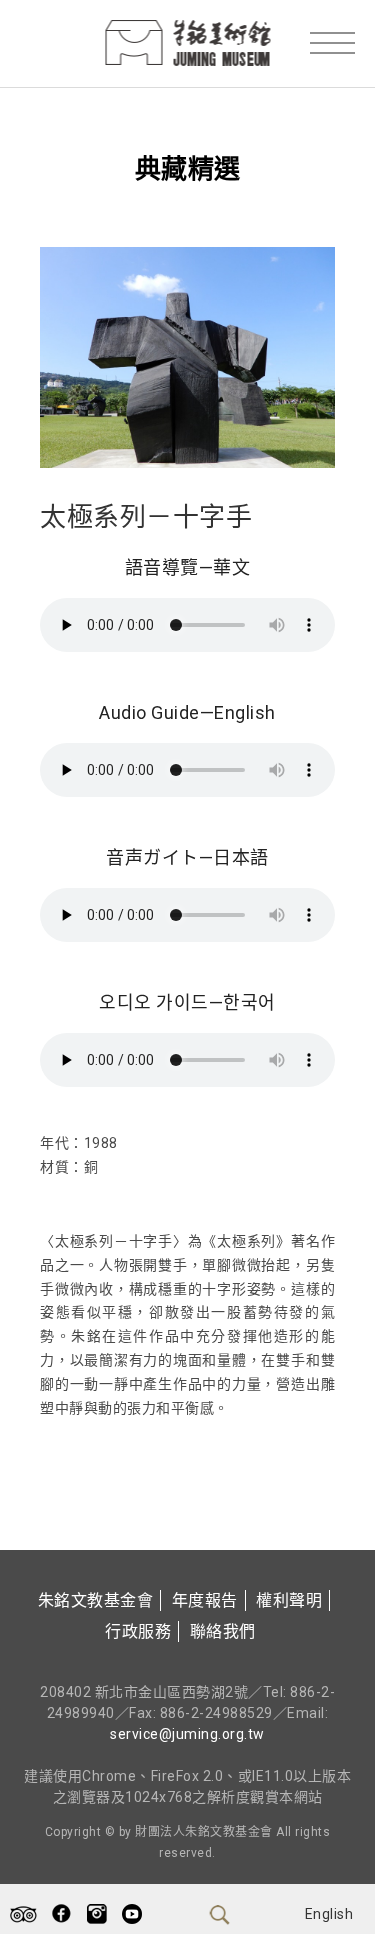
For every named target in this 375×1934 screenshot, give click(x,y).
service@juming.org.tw (187, 1734)
